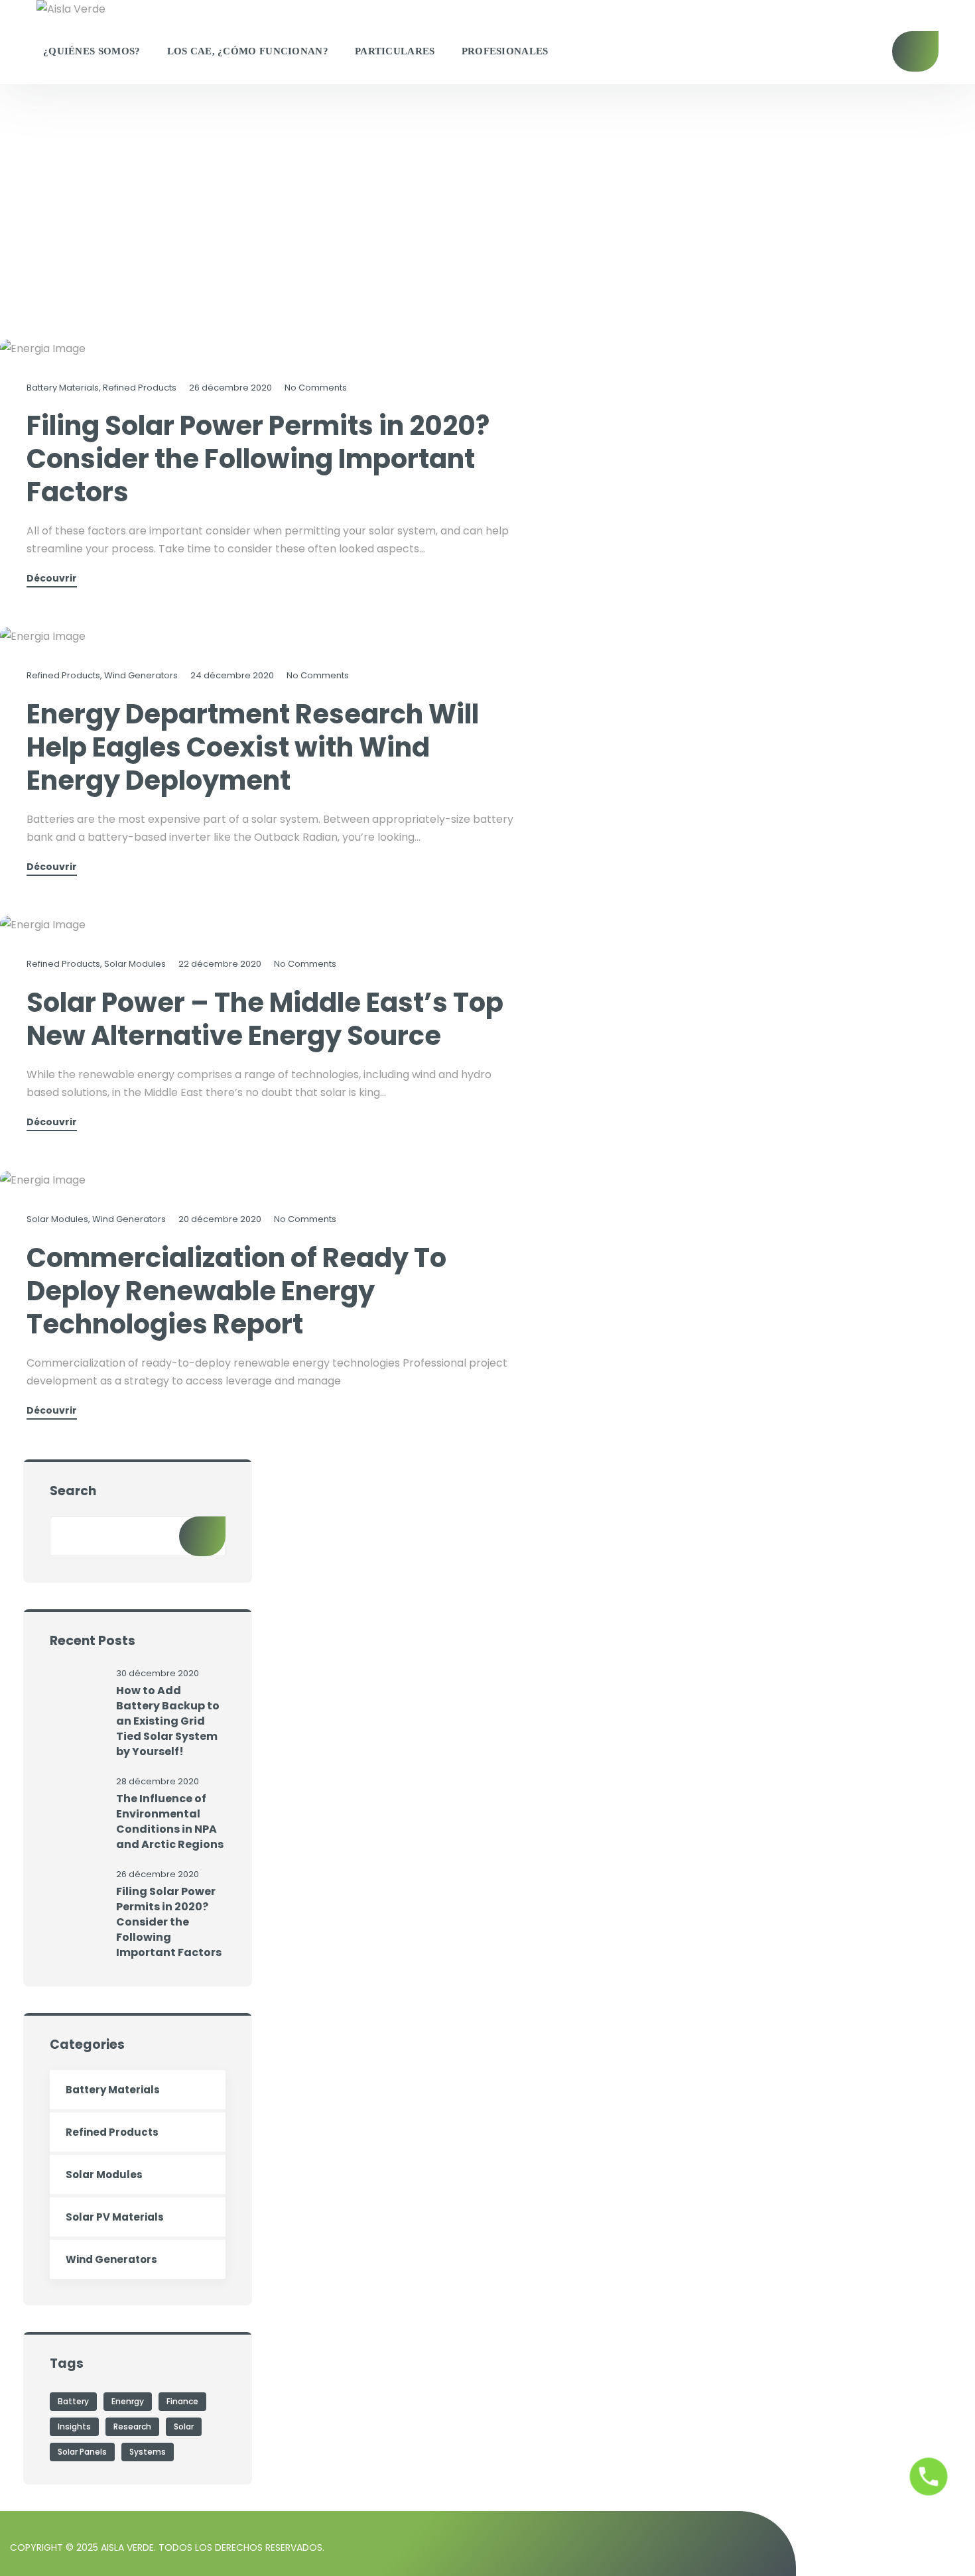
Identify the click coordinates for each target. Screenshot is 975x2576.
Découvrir (52, 579)
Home (14, 245)
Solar (184, 2426)
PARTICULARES (395, 51)
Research (132, 2426)
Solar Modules (135, 964)
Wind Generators (141, 675)
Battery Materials (63, 388)
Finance (182, 2401)
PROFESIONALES (505, 51)
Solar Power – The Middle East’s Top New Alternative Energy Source (265, 1019)
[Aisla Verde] (71, 9)
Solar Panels (82, 2452)
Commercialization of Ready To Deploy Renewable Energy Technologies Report (236, 1291)
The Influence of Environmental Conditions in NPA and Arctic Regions (170, 1821)
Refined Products (140, 388)
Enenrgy (128, 2401)
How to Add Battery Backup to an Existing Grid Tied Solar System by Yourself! (168, 1721)
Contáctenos (915, 51)
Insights (74, 2426)
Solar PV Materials (115, 2217)
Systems (148, 2452)
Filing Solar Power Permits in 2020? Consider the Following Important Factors (258, 459)
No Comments (316, 388)
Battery (73, 2401)
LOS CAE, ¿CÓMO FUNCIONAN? (248, 51)
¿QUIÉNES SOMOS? (92, 51)
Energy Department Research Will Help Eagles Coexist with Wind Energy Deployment (253, 747)
